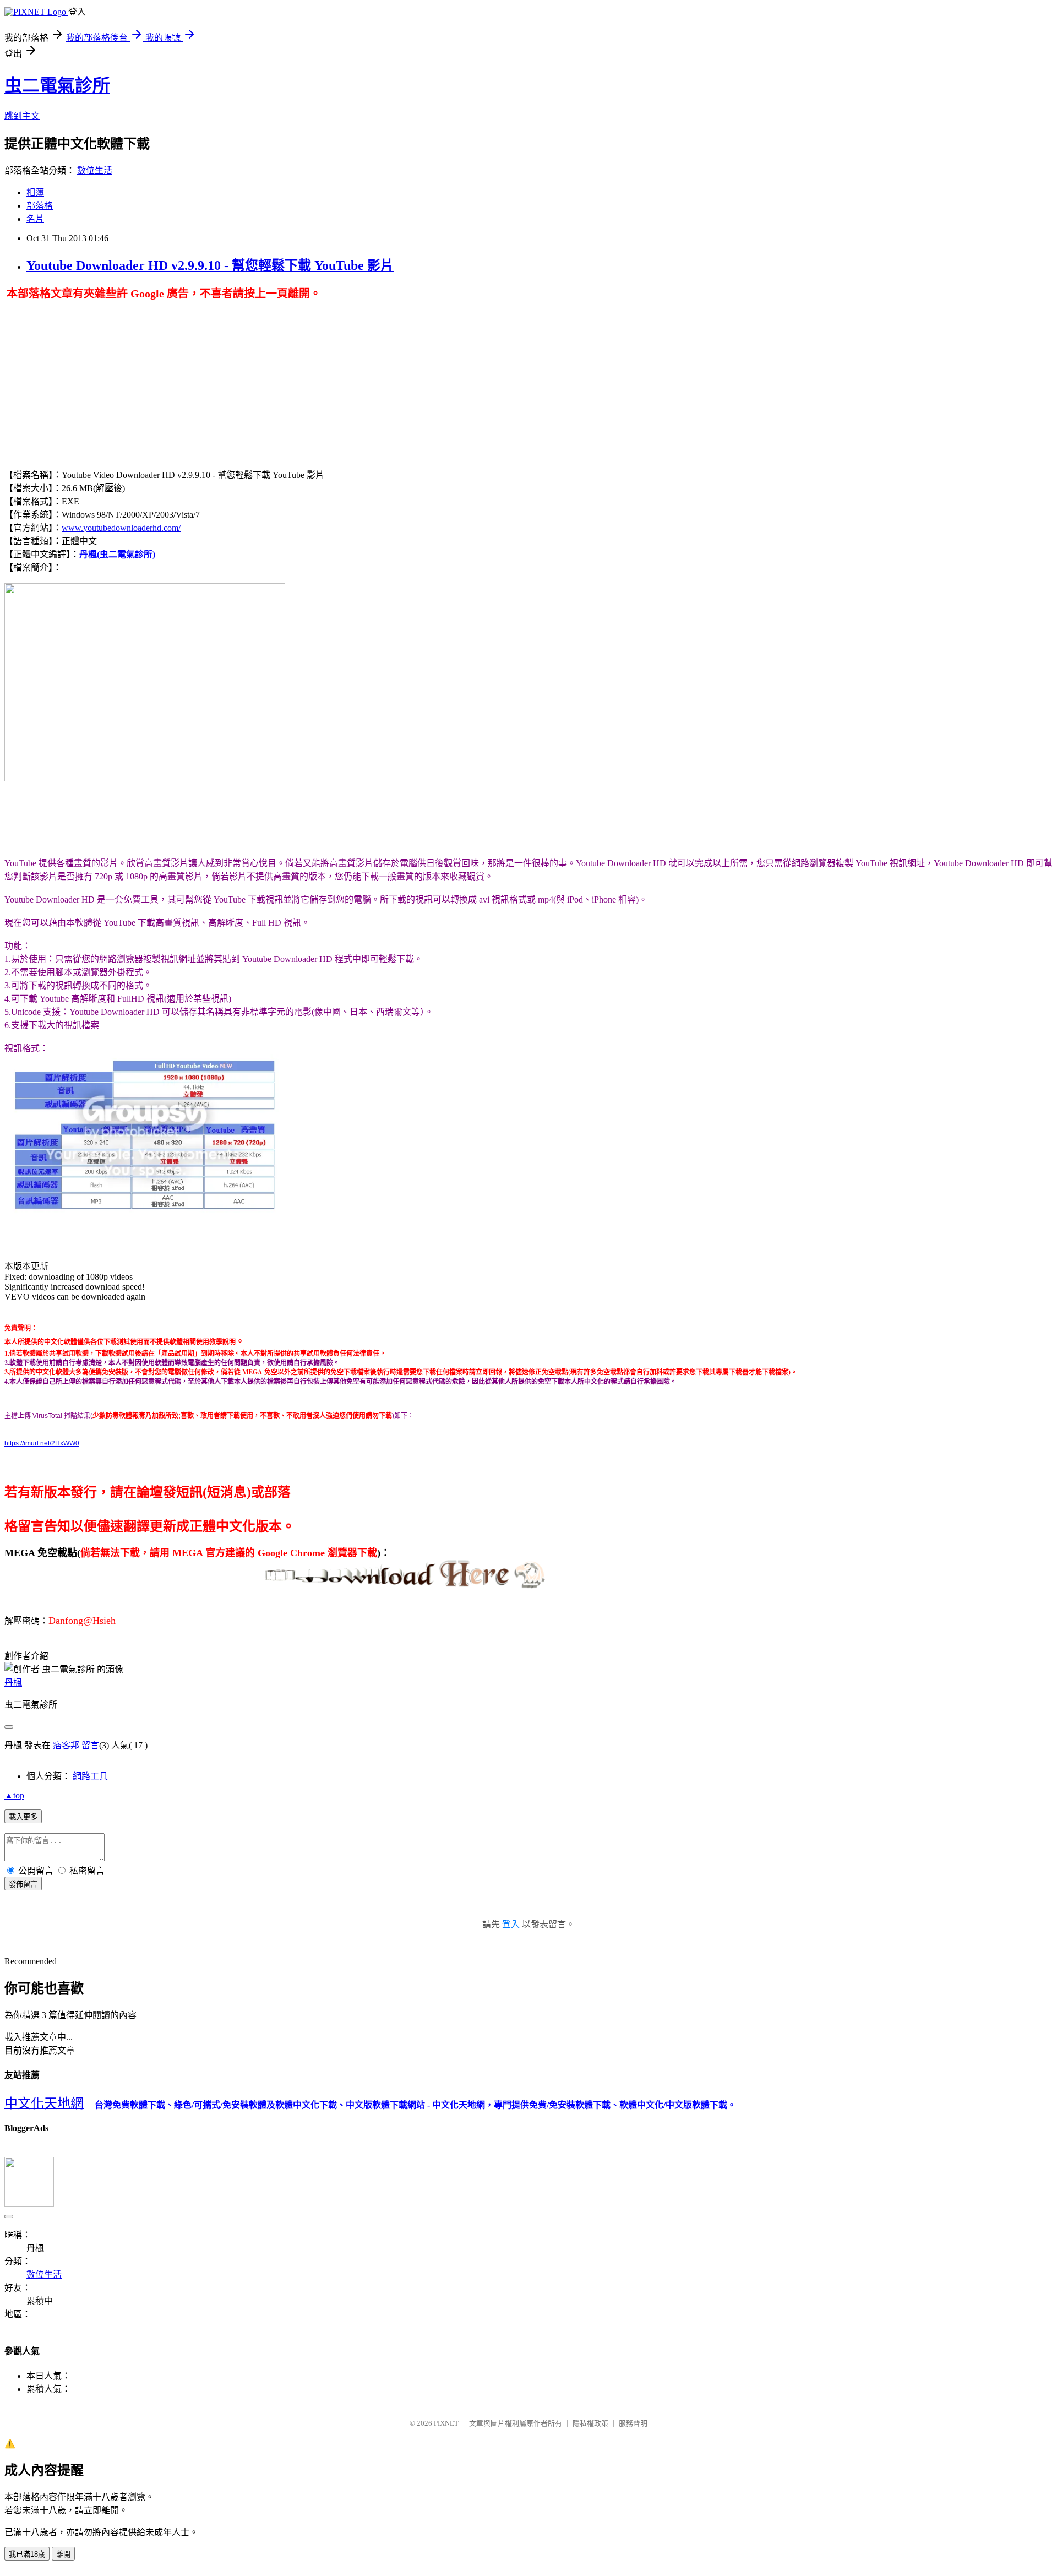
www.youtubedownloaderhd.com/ (121, 528)
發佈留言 (23, 1884)
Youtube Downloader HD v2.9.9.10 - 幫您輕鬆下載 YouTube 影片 (210, 265)
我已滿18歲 (27, 2554)
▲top (14, 1795)
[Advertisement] (97, 378)
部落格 (40, 206)
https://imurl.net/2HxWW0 (42, 1443)
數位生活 (95, 170)
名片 (35, 219)
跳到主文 (22, 116)
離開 (63, 2554)
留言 (90, 1745)
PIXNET (446, 2423)
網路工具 (90, 1776)
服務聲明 (633, 2423)
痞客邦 (66, 1745)
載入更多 (23, 1817)
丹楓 (13, 1683)
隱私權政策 (590, 2423)
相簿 (35, 192)
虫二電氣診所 (57, 85)
